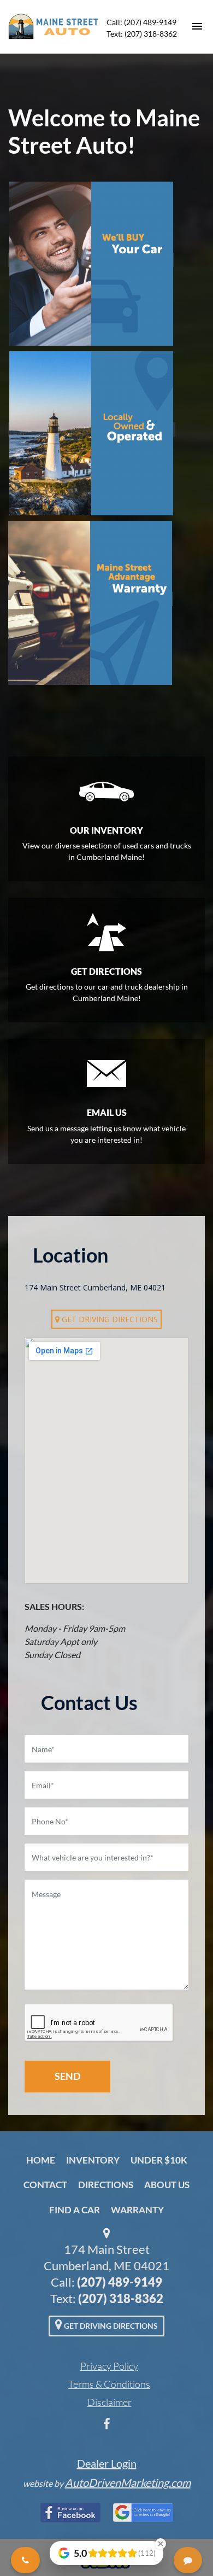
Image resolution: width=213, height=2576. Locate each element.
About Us (167, 2185)
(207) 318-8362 (121, 2298)
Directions (106, 2185)
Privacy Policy (109, 2366)
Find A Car (75, 2210)
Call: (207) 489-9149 (141, 22)
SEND (67, 2076)
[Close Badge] (161, 2544)
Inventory (93, 2160)
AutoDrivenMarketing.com (128, 2482)
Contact (45, 2185)
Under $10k (159, 2160)
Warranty (137, 2210)
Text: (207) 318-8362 (142, 34)
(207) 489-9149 (120, 2282)
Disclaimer (110, 2402)
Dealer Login (107, 2463)
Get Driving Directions (109, 1319)
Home (41, 2160)
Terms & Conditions (109, 2384)
